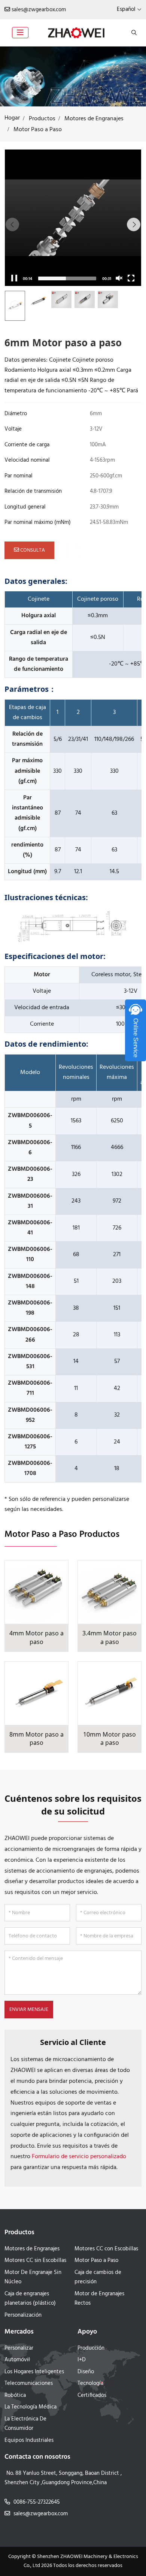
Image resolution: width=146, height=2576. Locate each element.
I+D (82, 2360)
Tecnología (90, 2383)
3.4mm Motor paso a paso (109, 1637)
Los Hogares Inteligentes (34, 2372)
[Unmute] (119, 278)
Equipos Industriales (29, 2440)
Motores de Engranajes (32, 2249)
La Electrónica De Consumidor (25, 2424)
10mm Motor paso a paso (109, 1739)
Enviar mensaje (29, 2010)
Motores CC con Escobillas (106, 2249)
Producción (91, 2348)
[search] (133, 33)
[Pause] (14, 278)
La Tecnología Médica (31, 2407)
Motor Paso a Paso (96, 2260)
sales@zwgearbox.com (39, 10)
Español (126, 9)
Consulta (32, 550)
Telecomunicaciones (29, 2383)
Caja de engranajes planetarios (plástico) (30, 2299)
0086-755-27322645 (37, 2502)
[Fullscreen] (131, 278)
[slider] (67, 278)
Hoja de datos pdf (103, 550)
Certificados (92, 2395)
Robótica (15, 2395)
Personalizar (19, 2348)
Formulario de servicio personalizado (79, 2157)
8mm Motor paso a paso (36, 1739)
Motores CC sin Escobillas (35, 2260)
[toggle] (20, 33)
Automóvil (17, 2360)
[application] (73, 218)
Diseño (86, 2372)
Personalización (23, 2315)
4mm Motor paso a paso (36, 1637)
